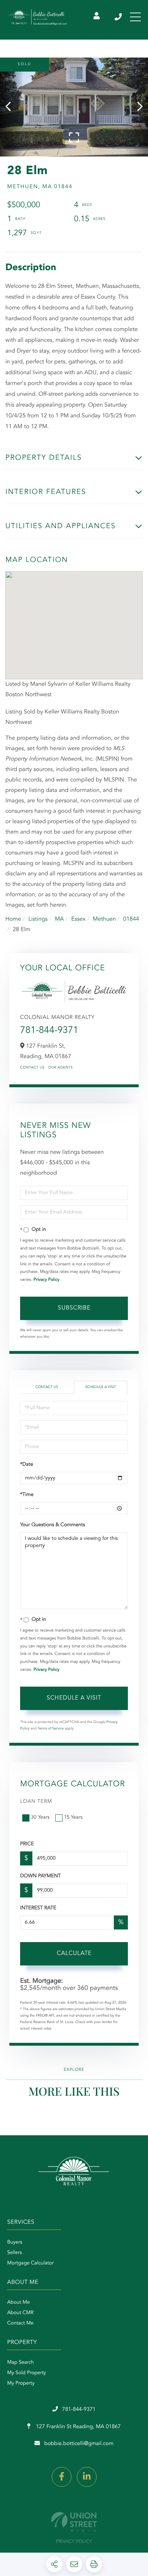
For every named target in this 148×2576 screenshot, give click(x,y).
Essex (78, 919)
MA (59, 919)
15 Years (73, 1818)
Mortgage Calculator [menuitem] (30, 2263)
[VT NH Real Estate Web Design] (74, 2522)
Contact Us (32, 1068)
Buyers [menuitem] (15, 2242)
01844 (131, 919)
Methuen (104, 919)
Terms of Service (51, 1729)
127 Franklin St (78, 2427)
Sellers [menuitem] (15, 2253)
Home (13, 919)
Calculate (74, 1954)
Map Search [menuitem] (20, 2363)
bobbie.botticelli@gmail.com (79, 2444)
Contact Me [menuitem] (20, 2323)
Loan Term (36, 1802)
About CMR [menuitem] (20, 2313)
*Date (27, 1465)
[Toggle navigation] (135, 17)
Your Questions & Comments (52, 1525)
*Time (27, 1495)
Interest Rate (38, 1908)
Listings (38, 919)
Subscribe (74, 1308)
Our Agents (61, 1068)
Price (27, 1844)
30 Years (40, 1818)
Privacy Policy (46, 1280)
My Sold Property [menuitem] (27, 2373)
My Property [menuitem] (21, 2384)
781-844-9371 (119, 17)
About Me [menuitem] (18, 2303)
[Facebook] (62, 2477)
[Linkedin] (87, 2477)
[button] (12, 107)
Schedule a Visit (101, 1387)
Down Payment (40, 1876)
